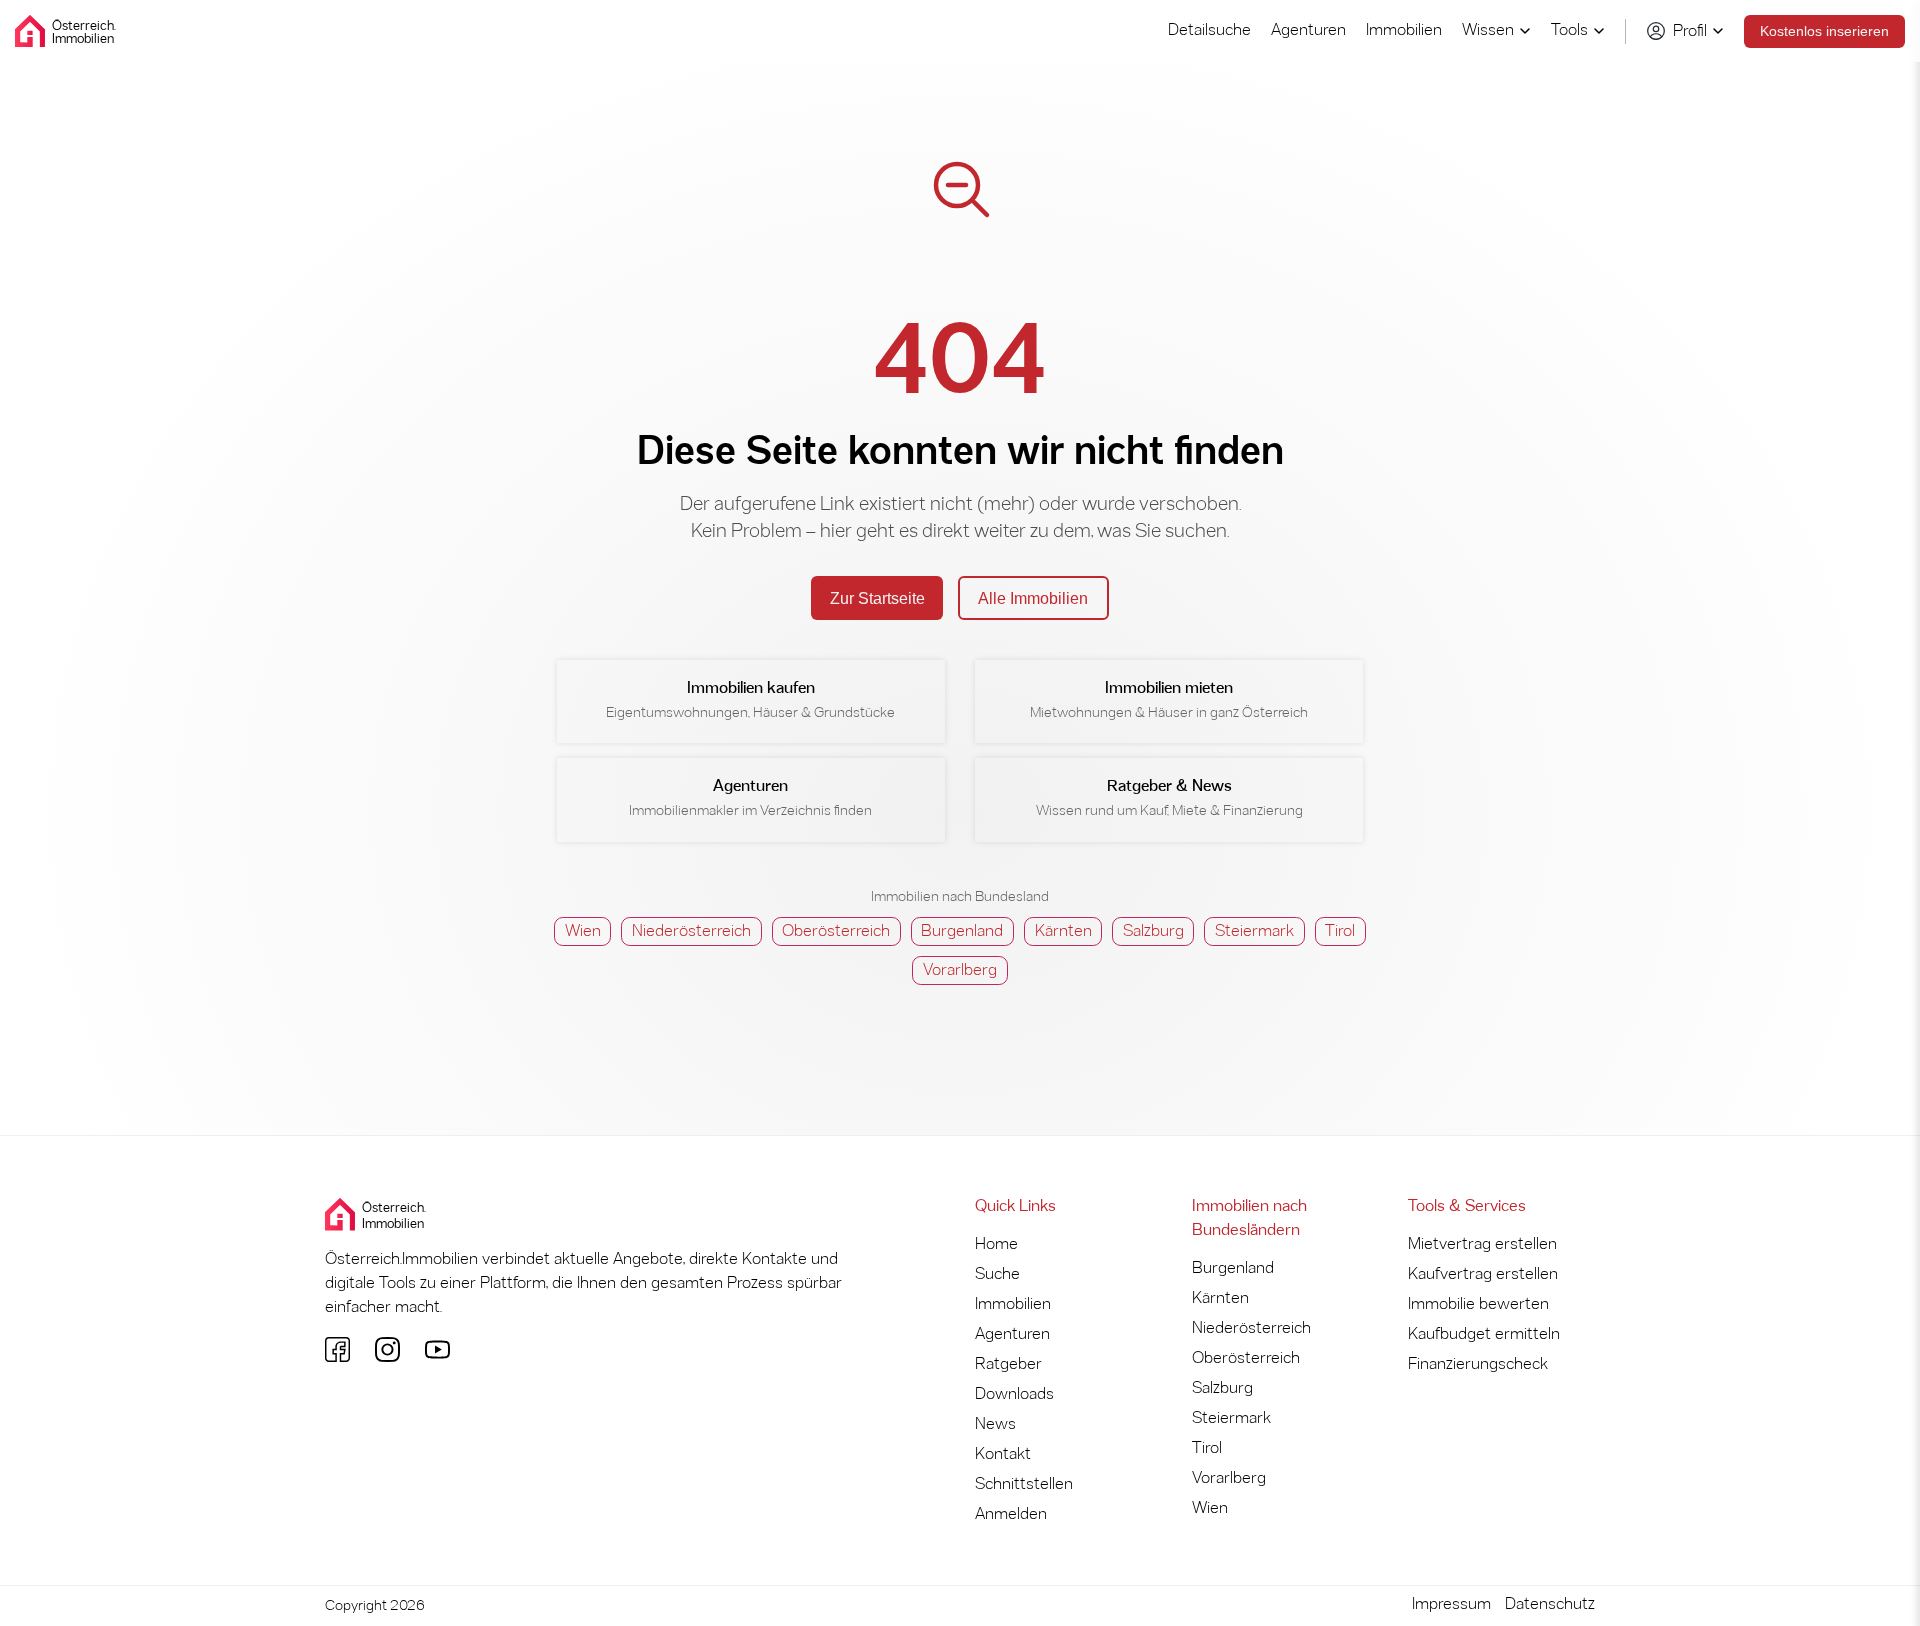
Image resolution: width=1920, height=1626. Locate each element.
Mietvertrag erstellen (1482, 1244)
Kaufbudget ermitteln (1484, 1334)
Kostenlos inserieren (1824, 31)
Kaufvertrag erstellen (1483, 1274)
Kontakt (1003, 1454)
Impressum (1451, 1604)
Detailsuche (1209, 30)
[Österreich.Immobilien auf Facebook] (337, 1349)
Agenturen (1308, 30)
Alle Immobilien (1033, 598)
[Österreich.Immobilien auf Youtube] (437, 1349)
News (995, 1424)
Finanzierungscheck (1478, 1364)
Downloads (1014, 1394)
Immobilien (1404, 30)
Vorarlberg (960, 970)
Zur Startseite (877, 598)
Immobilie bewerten (1478, 1304)
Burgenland (962, 931)
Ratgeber (1008, 1364)
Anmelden (1011, 1514)
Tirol (1340, 931)
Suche (997, 1274)
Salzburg (1153, 931)
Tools (1569, 30)
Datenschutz (1550, 1604)
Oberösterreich (836, 931)
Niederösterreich (691, 931)
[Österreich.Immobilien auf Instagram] (387, 1349)
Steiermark (1254, 931)
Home (996, 1244)
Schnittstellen (1024, 1484)
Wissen (1488, 30)
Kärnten (1063, 931)
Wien (583, 931)
